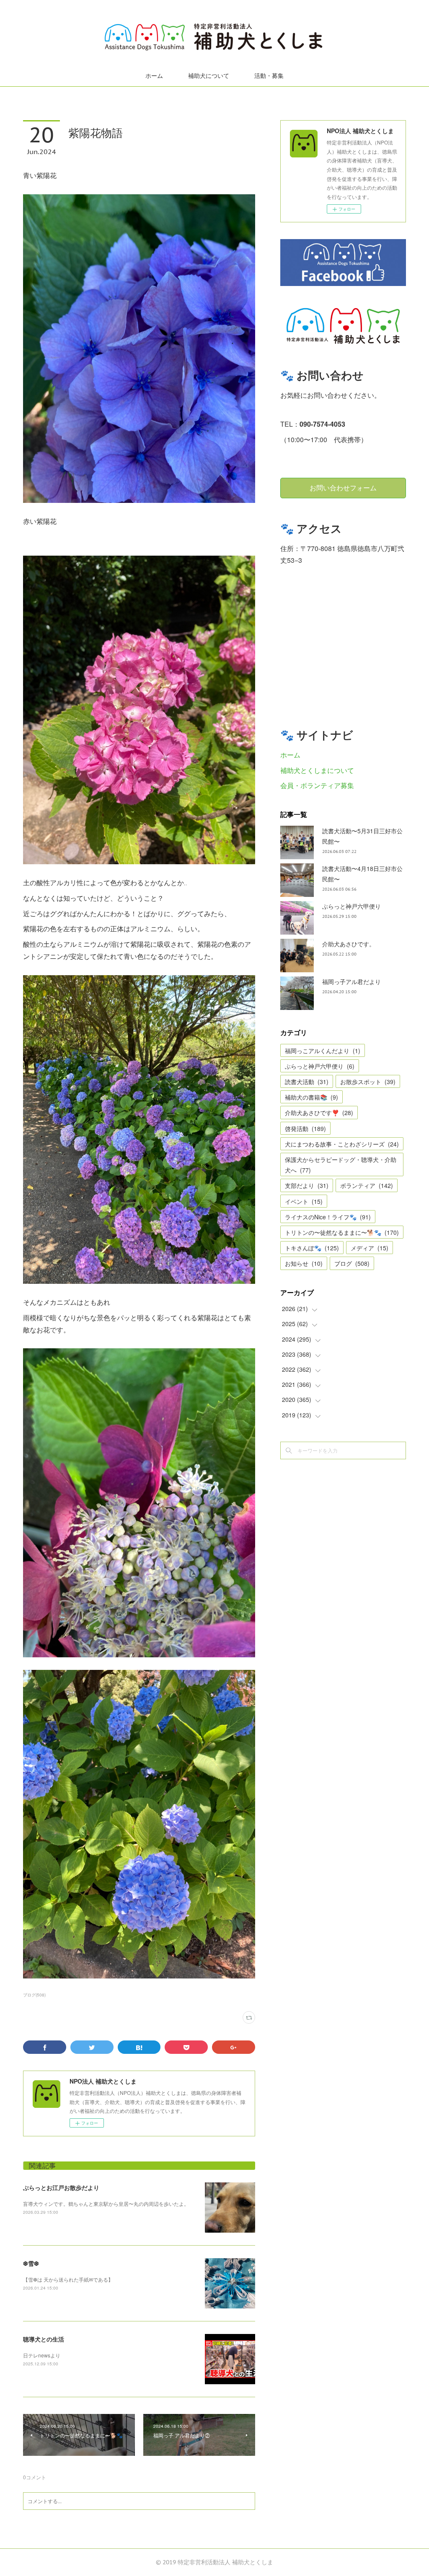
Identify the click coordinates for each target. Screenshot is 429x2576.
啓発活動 (305, 1128)
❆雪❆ (31, 2263)
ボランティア (367, 1185)
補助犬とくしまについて (317, 770)
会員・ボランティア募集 (317, 785)
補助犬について (209, 76)
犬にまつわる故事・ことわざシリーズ (342, 1144)
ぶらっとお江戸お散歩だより (61, 2187)
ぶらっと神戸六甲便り (351, 906)
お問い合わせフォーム (343, 488)
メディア (370, 1248)
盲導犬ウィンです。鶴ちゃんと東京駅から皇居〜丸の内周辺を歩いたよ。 (106, 2204)
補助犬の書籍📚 (311, 1097)
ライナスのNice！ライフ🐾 (328, 1217)
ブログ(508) (34, 1995)
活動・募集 (269, 76)
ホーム (154, 76)
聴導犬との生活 (44, 2339)
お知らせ (304, 1263)
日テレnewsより (42, 2355)
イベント (304, 1201)
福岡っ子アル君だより (351, 981)
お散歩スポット (368, 1082)
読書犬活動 (307, 1082)
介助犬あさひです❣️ (319, 1113)
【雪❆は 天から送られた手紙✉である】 (68, 2279)
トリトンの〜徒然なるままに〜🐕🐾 (342, 1232)
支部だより (307, 1185)
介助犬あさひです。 (349, 944)
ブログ (352, 1263)
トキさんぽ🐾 (312, 1248)
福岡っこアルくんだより (323, 1051)
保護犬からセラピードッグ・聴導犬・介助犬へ (341, 1165)
